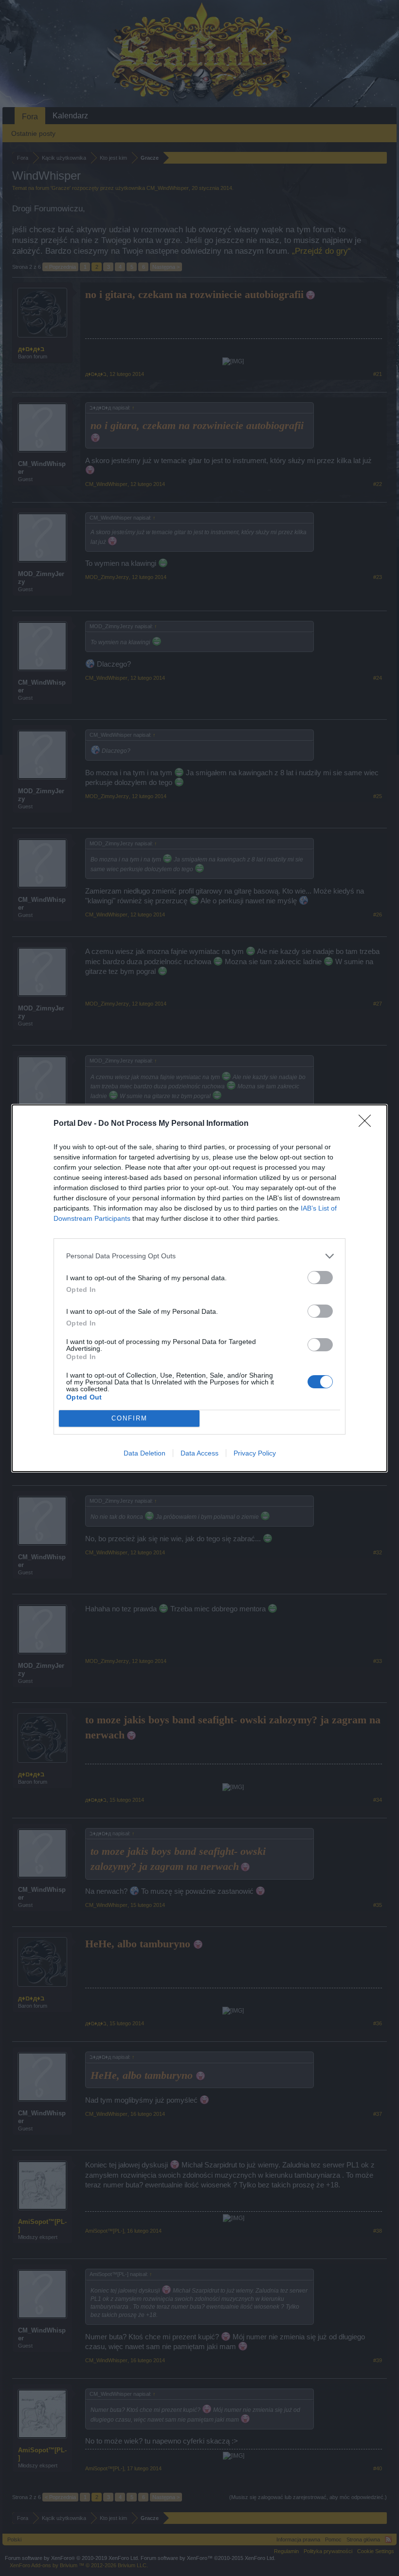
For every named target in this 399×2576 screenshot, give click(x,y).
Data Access (199, 1453)
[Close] (368, 1124)
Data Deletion (145, 1453)
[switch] (320, 1278)
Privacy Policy (255, 1453)
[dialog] (199, 1288)
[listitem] (199, 1256)
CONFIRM (129, 1418)
